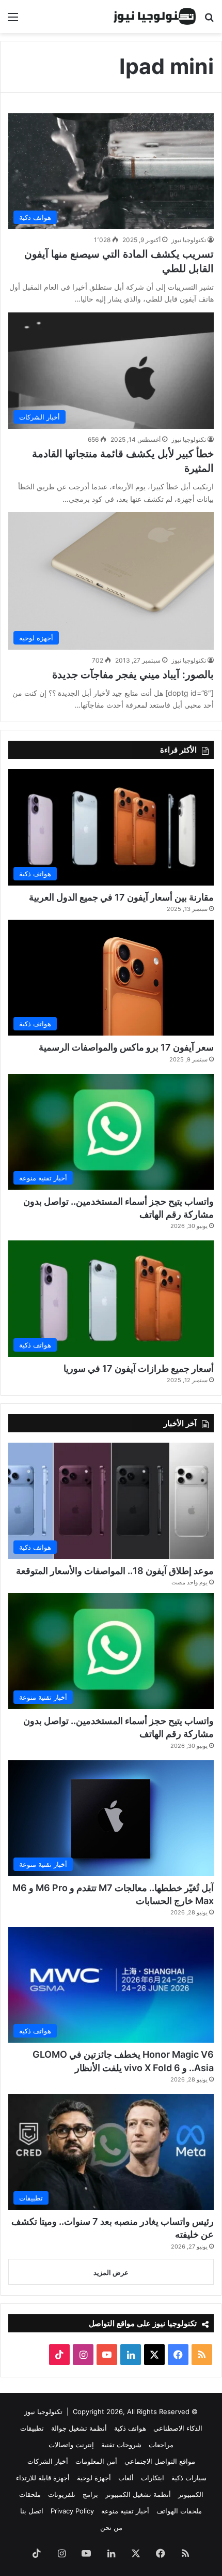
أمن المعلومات (96, 2461)
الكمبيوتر (191, 2494)
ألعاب (126, 2478)
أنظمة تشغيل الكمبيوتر (138, 2494)
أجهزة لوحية (94, 2478)
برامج (90, 2494)
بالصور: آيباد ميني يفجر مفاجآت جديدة (133, 675)
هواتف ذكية (130, 2428)
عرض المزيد (111, 2272)
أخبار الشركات (48, 2461)
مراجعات (161, 2445)
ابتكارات (153, 2478)
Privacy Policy (72, 2511)
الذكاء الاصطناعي (178, 2428)
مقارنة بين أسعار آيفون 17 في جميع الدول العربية (121, 897)
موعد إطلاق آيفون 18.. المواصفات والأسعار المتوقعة (115, 1571)
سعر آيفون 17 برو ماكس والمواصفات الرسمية (126, 1047)
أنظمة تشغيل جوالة (79, 2428)
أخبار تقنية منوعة (125, 2511)
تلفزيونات (62, 2494)
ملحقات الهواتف (179, 2511)
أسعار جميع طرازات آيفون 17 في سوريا (139, 1368)
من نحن (111, 2527)
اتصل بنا (32, 2511)
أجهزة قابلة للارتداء (43, 2478)
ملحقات (30, 2494)
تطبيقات (32, 2428)
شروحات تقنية (121, 2445)
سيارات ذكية (189, 2478)
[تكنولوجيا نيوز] (155, 17)
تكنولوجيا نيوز (189, 240)
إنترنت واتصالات (71, 2445)
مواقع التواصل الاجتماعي (160, 2461)
